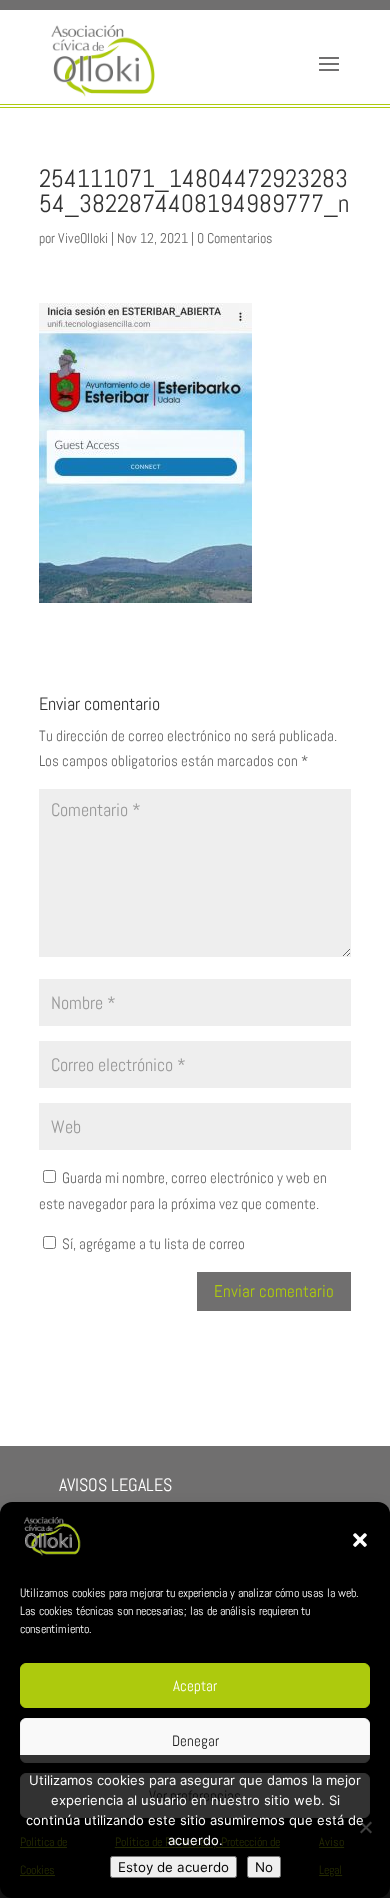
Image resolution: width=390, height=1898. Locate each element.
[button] (360, 1540)
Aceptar (195, 1685)
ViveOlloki (83, 238)
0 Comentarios (234, 238)
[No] (365, 1827)
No (264, 1867)
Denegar (195, 1740)
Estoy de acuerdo (173, 1867)
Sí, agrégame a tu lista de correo (152, 1243)
